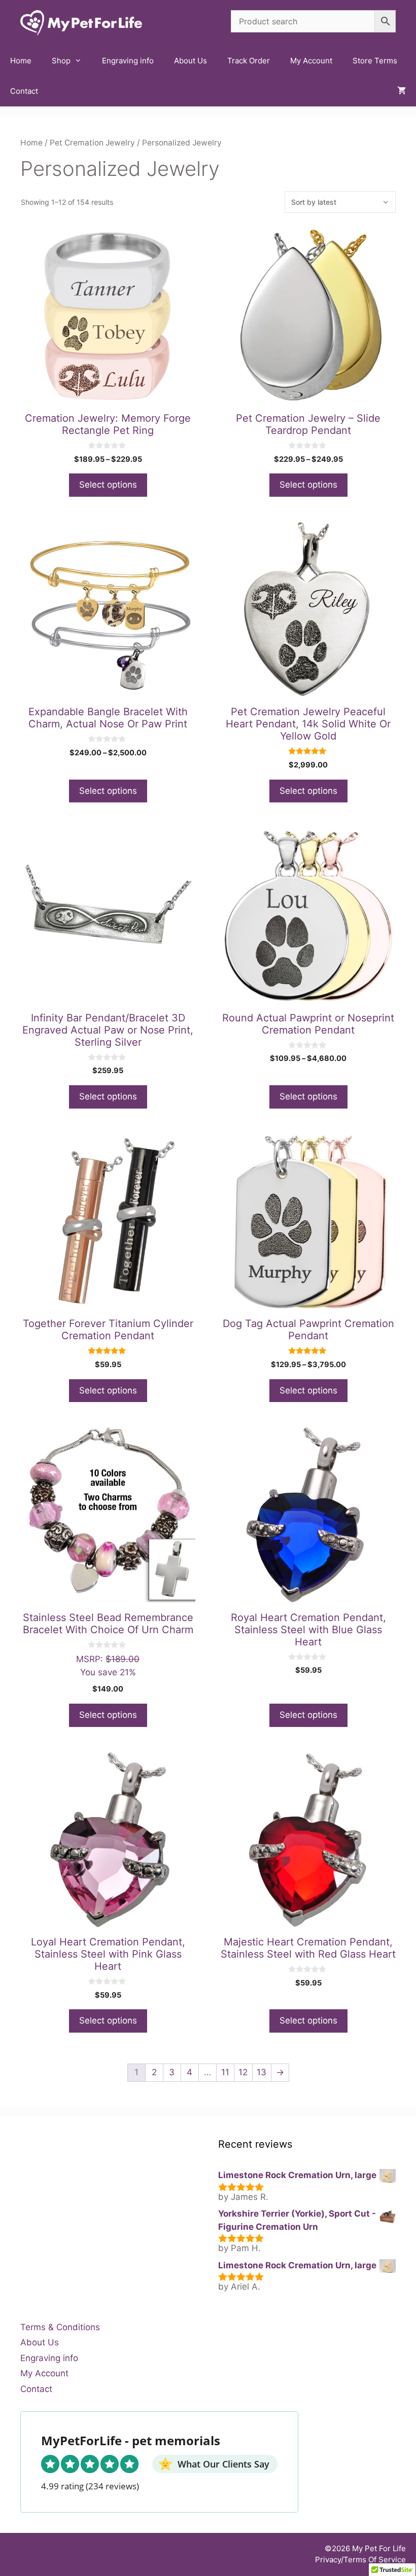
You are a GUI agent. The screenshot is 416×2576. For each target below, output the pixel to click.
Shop (61, 61)
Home (21, 61)
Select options (108, 485)
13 (262, 2072)
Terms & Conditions (60, 2327)
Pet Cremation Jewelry (92, 143)
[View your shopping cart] (402, 91)
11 (225, 2072)
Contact (24, 91)
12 (243, 2072)
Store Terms (375, 61)
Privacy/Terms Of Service (360, 2560)
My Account (311, 61)
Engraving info (128, 61)
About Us (190, 61)
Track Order (249, 61)
